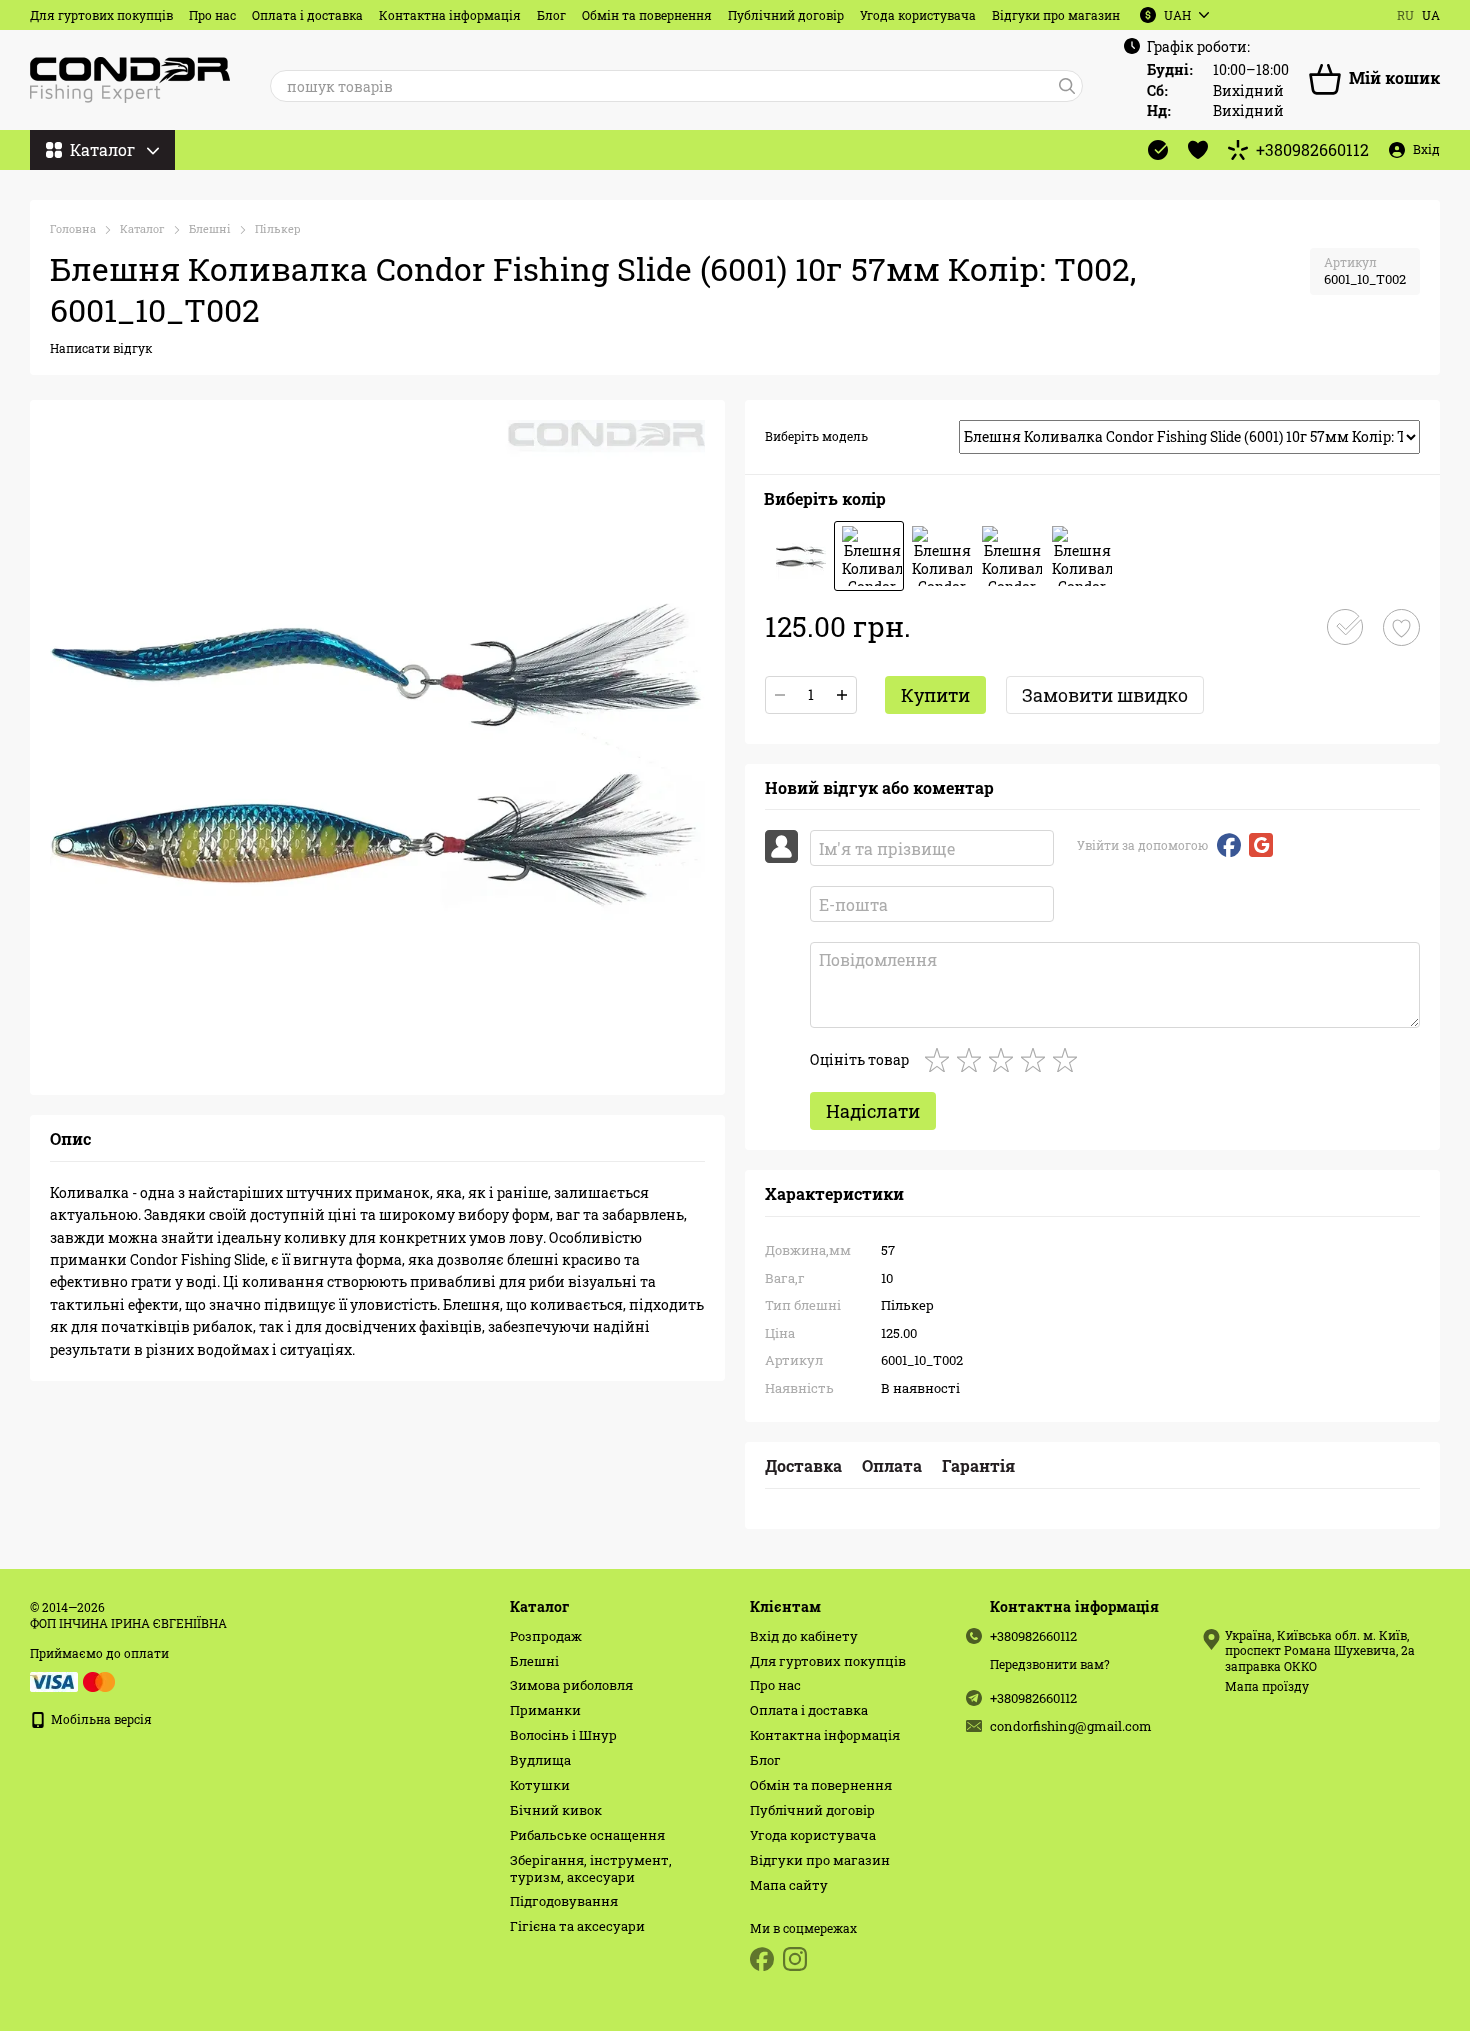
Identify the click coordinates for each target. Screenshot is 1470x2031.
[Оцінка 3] (1005, 1060)
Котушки (540, 1785)
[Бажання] (1198, 150)
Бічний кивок (556, 1810)
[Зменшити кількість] (780, 695)
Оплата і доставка (307, 15)
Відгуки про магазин (1056, 15)
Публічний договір (786, 15)
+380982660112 (1312, 150)
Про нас (212, 15)
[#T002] (869, 556)
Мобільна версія (100, 1719)
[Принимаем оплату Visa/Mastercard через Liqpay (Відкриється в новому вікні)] (74, 1680)
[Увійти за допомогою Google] (1261, 845)
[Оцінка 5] (1069, 1060)
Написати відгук (101, 348)
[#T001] (799, 556)
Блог (551, 15)
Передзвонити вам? (1050, 1664)
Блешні (534, 1661)
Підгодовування (564, 1901)
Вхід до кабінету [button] (804, 1636)
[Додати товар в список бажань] (1401, 627)
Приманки (545, 1710)
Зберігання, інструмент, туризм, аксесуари (591, 1868)
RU (1405, 15)
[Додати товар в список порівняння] (1345, 627)
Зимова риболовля (571, 1685)
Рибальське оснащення (587, 1835)
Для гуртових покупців (101, 15)
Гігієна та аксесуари (577, 1926)
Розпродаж (546, 1636)
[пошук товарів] (1067, 86)
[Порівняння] (1158, 150)
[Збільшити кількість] (842, 695)
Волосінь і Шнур (563, 1735)
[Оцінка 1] (941, 1060)
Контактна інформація (450, 15)
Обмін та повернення (647, 15)
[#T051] (1079, 556)
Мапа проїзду (1267, 1686)
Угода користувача (918, 15)
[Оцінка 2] (973, 1060)
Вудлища (540, 1760)
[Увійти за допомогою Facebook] (1229, 845)
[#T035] (939, 556)
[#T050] (1009, 556)
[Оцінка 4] (1037, 1060)
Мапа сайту (789, 1885)
